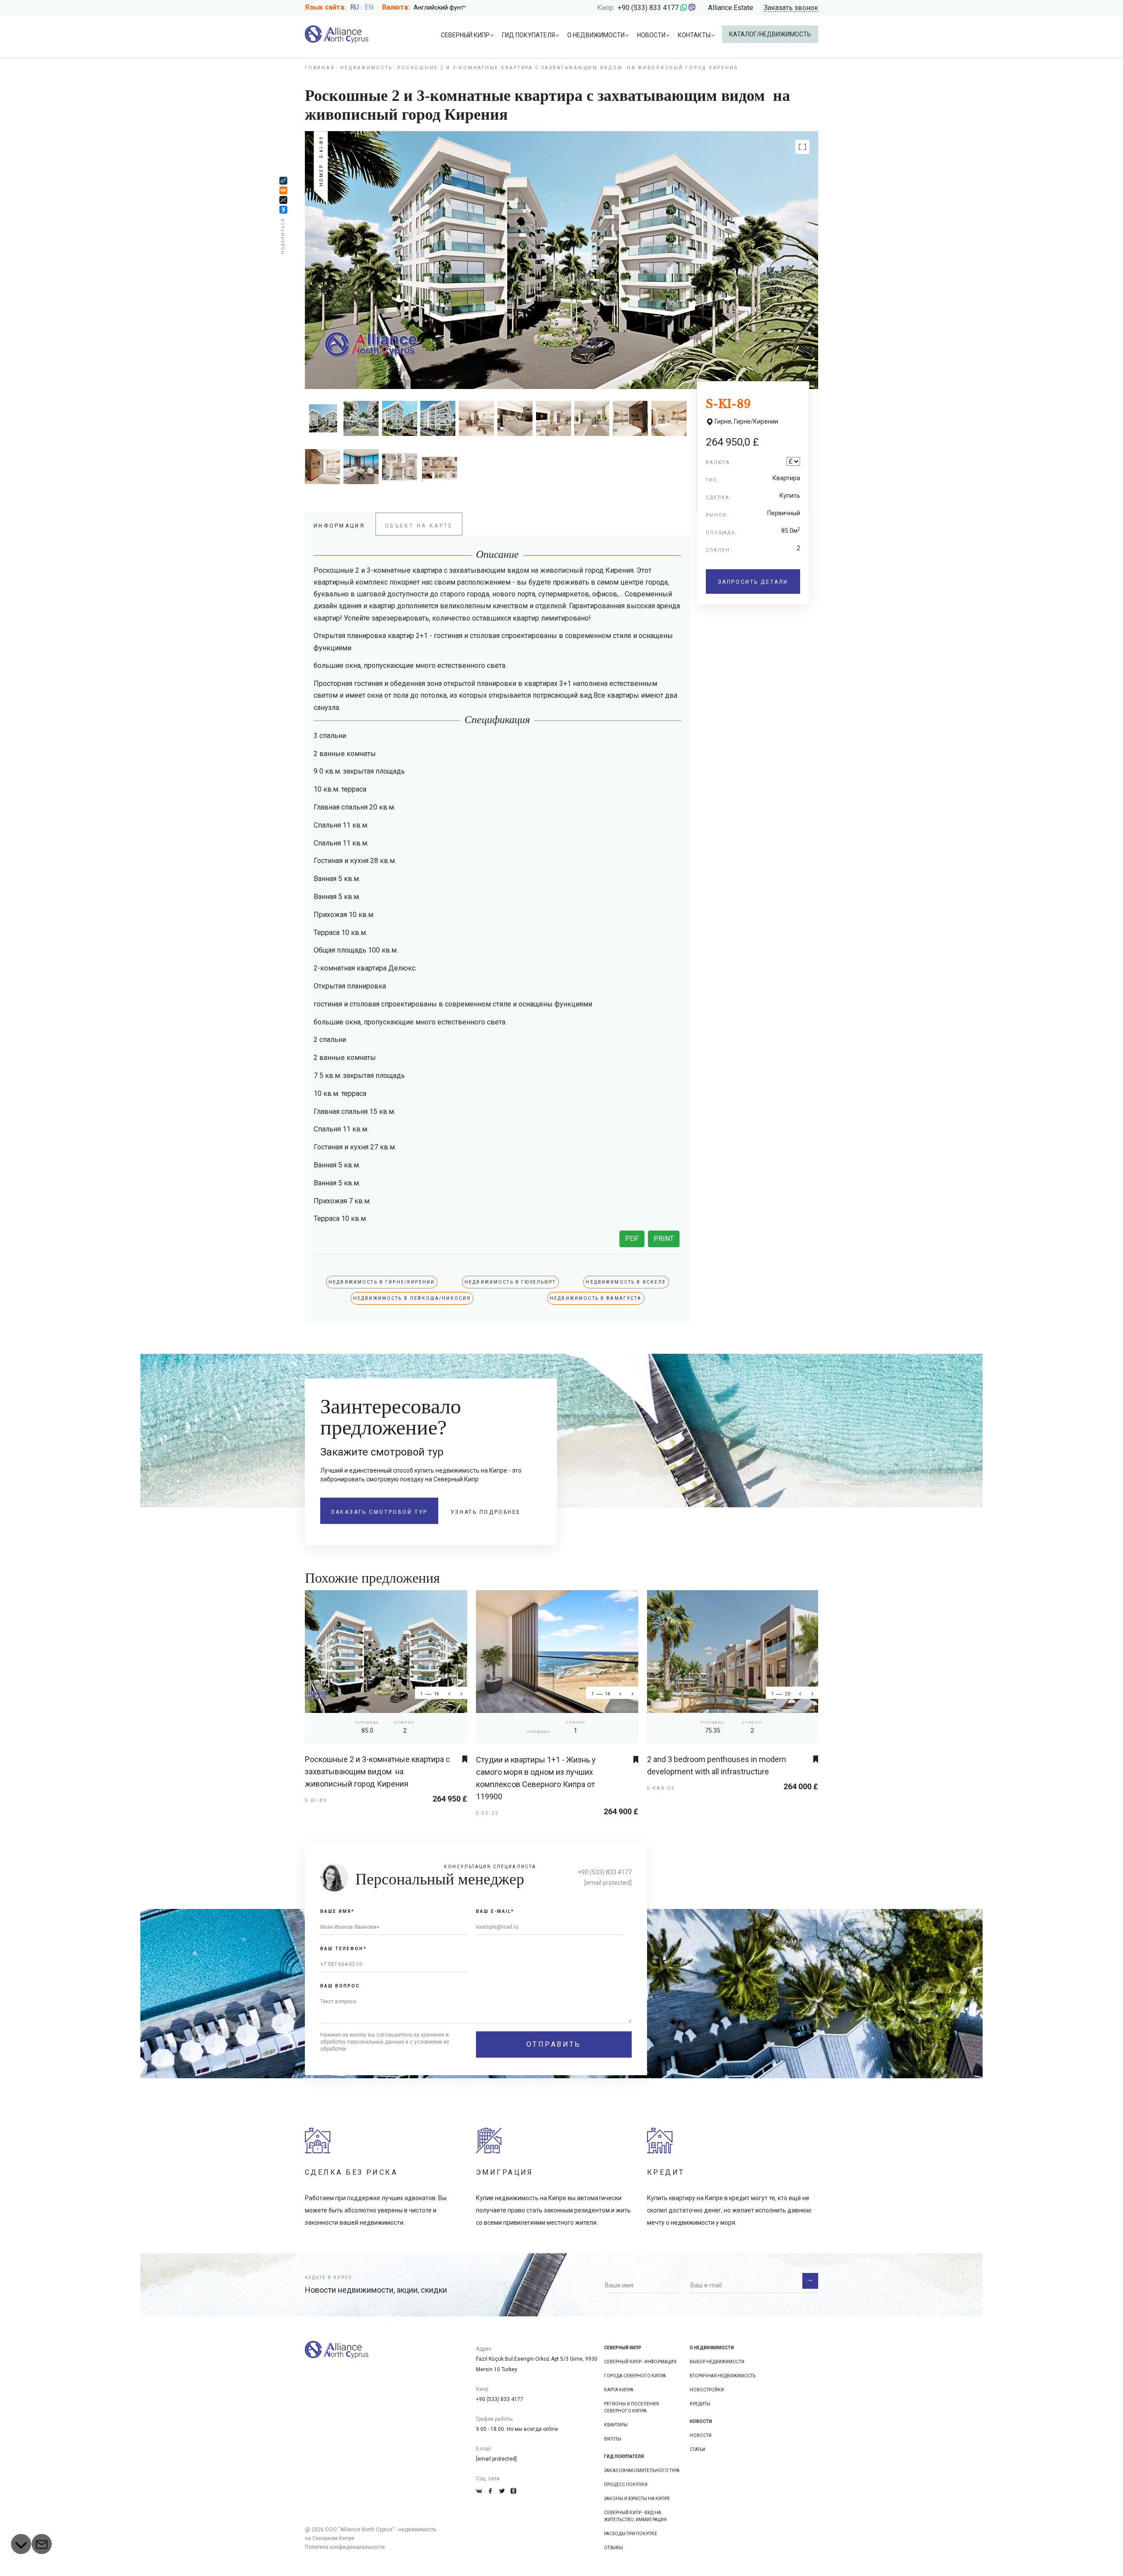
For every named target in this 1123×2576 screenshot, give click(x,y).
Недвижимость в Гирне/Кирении (382, 1282)
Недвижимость (366, 68)
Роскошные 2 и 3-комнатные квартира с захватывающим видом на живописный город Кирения (377, 1771)
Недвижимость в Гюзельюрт (510, 1282)
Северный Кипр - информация (640, 2362)
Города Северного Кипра (635, 2376)
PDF (632, 1239)
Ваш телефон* (343, 1949)
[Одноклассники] (283, 191)
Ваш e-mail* (495, 1911)
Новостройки (707, 2390)
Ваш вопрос (340, 1986)
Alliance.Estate (731, 8)
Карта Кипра (619, 2390)
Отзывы (613, 2548)
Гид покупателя (528, 35)
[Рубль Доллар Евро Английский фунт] (443, 7)
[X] (283, 200)
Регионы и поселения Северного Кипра (631, 2407)
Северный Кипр (465, 35)
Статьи (697, 2449)
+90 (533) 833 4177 (648, 8)
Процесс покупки (626, 2485)
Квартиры (616, 2425)
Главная (320, 68)
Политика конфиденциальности (345, 2547)
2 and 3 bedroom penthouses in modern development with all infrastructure (717, 1765)
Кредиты (700, 2404)
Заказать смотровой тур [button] (379, 1512)
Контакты (694, 35)
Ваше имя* (337, 1911)
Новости (651, 35)
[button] (802, 147)
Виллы (613, 2439)
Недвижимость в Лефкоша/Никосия (412, 1298)
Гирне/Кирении (756, 421)
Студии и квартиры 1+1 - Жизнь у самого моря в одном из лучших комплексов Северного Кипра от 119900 (536, 1778)
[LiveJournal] (283, 181)
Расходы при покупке (631, 2534)
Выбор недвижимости (717, 2362)
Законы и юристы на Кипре (637, 2499)
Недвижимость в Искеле (626, 1282)
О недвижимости (596, 35)
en (369, 7)
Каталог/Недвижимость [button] (770, 34)
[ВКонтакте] (283, 210)
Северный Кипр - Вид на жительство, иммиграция (635, 2516)
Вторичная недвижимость (722, 2376)
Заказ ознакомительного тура (642, 2471)
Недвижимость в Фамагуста (596, 1298)
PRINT (664, 1239)
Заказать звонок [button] (791, 8)
